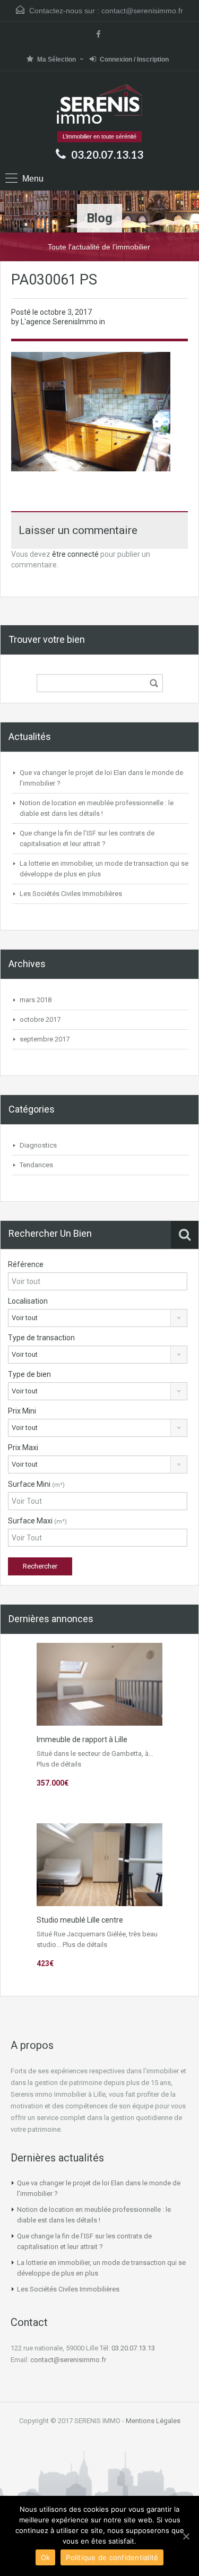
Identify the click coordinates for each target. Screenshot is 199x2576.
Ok (46, 2557)
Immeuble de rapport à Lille (82, 1739)
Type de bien (29, 1374)
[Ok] (186, 2536)
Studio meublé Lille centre (80, 1920)
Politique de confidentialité (112, 2557)
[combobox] (98, 1318)
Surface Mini (36, 1484)
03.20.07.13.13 (107, 154)
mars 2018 (36, 1000)
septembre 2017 (45, 1039)
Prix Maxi (23, 1448)
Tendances (36, 1165)
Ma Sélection (57, 59)
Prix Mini (22, 1411)
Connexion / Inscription (134, 59)
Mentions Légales (153, 2421)
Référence (26, 1264)
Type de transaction (41, 1338)
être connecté (75, 554)
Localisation (28, 1301)
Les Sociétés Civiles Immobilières (71, 894)
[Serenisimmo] (99, 105)
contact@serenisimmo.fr (142, 11)
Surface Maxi (37, 1521)
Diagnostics (38, 1145)
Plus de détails (59, 1764)
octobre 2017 (40, 1019)
